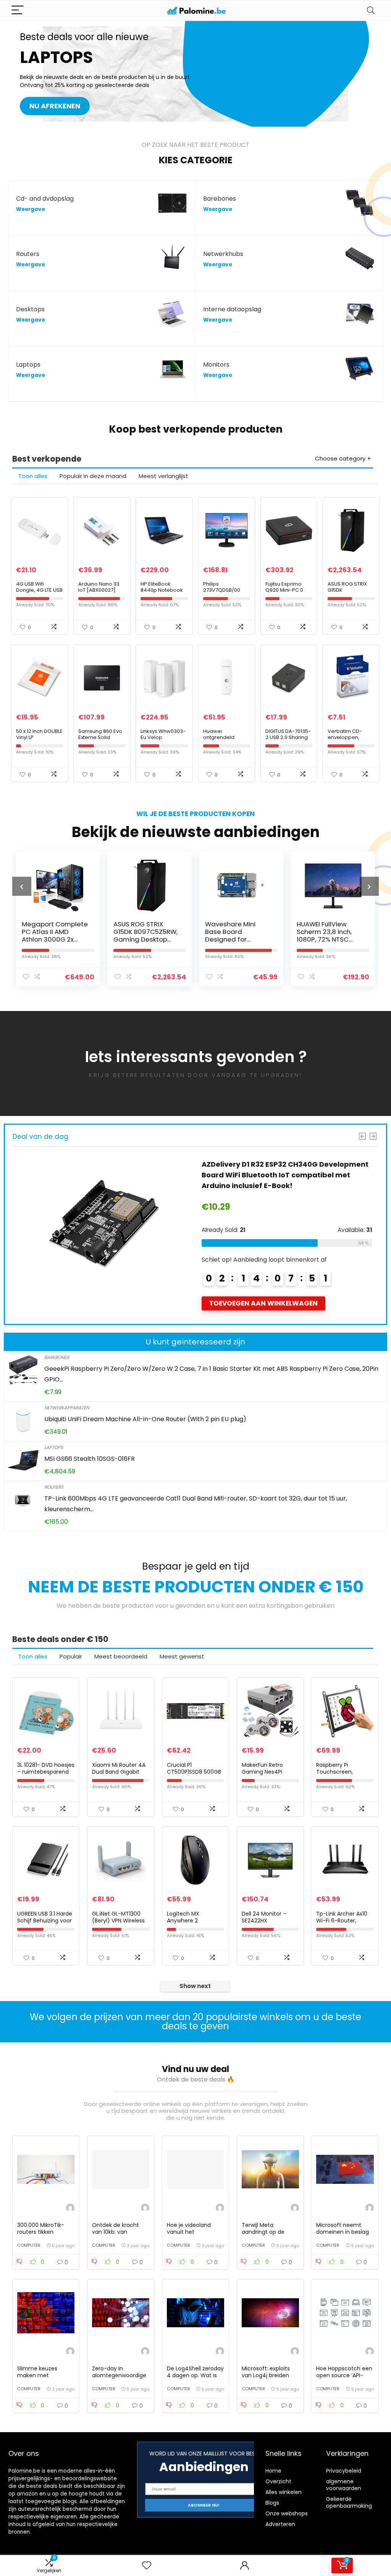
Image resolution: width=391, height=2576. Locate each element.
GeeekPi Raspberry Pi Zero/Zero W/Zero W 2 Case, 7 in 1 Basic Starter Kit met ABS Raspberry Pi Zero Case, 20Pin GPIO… (286, 1175)
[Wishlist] (147, 2566)
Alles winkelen (284, 2492)
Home (273, 2471)
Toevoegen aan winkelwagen (263, 1303)
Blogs (272, 2503)
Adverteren (280, 2524)
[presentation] (22, 886)
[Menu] (18, 10)
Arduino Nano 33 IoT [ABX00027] (99, 587)
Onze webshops (287, 2513)
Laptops (54, 1447)
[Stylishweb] (70, 2209)
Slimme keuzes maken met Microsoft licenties (42, 2375)
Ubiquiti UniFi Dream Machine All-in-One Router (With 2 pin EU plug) (145, 1419)
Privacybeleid (344, 2471)
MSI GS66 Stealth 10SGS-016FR (90, 1459)
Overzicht (278, 2481)
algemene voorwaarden (344, 2485)
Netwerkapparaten (67, 1408)
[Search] (371, 10)
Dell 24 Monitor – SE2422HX (264, 1917)
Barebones (57, 1357)
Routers (54, 1487)
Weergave (31, 209)
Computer (29, 2245)
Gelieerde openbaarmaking (349, 2502)
